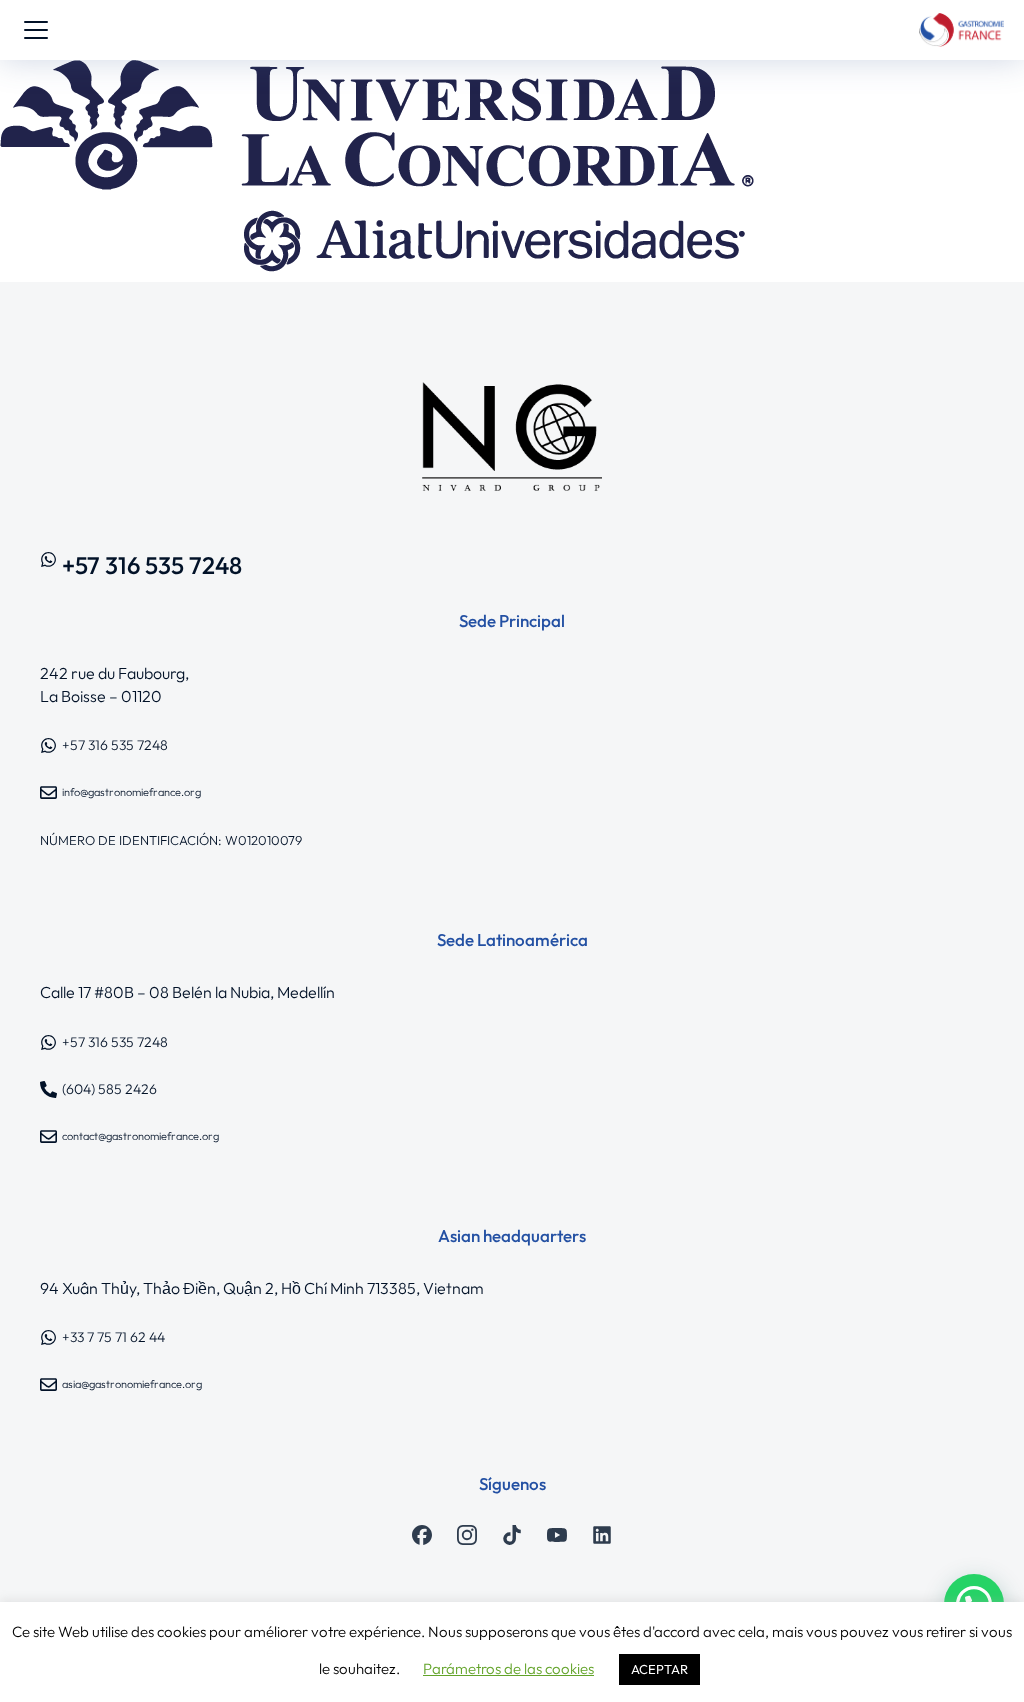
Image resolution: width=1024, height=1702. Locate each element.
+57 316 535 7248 (152, 565)
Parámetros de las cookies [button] (508, 1668)
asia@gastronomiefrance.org (132, 1384)
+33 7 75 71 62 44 (113, 1337)
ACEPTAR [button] (659, 1669)
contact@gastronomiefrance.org (140, 1136)
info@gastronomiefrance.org (131, 792)
